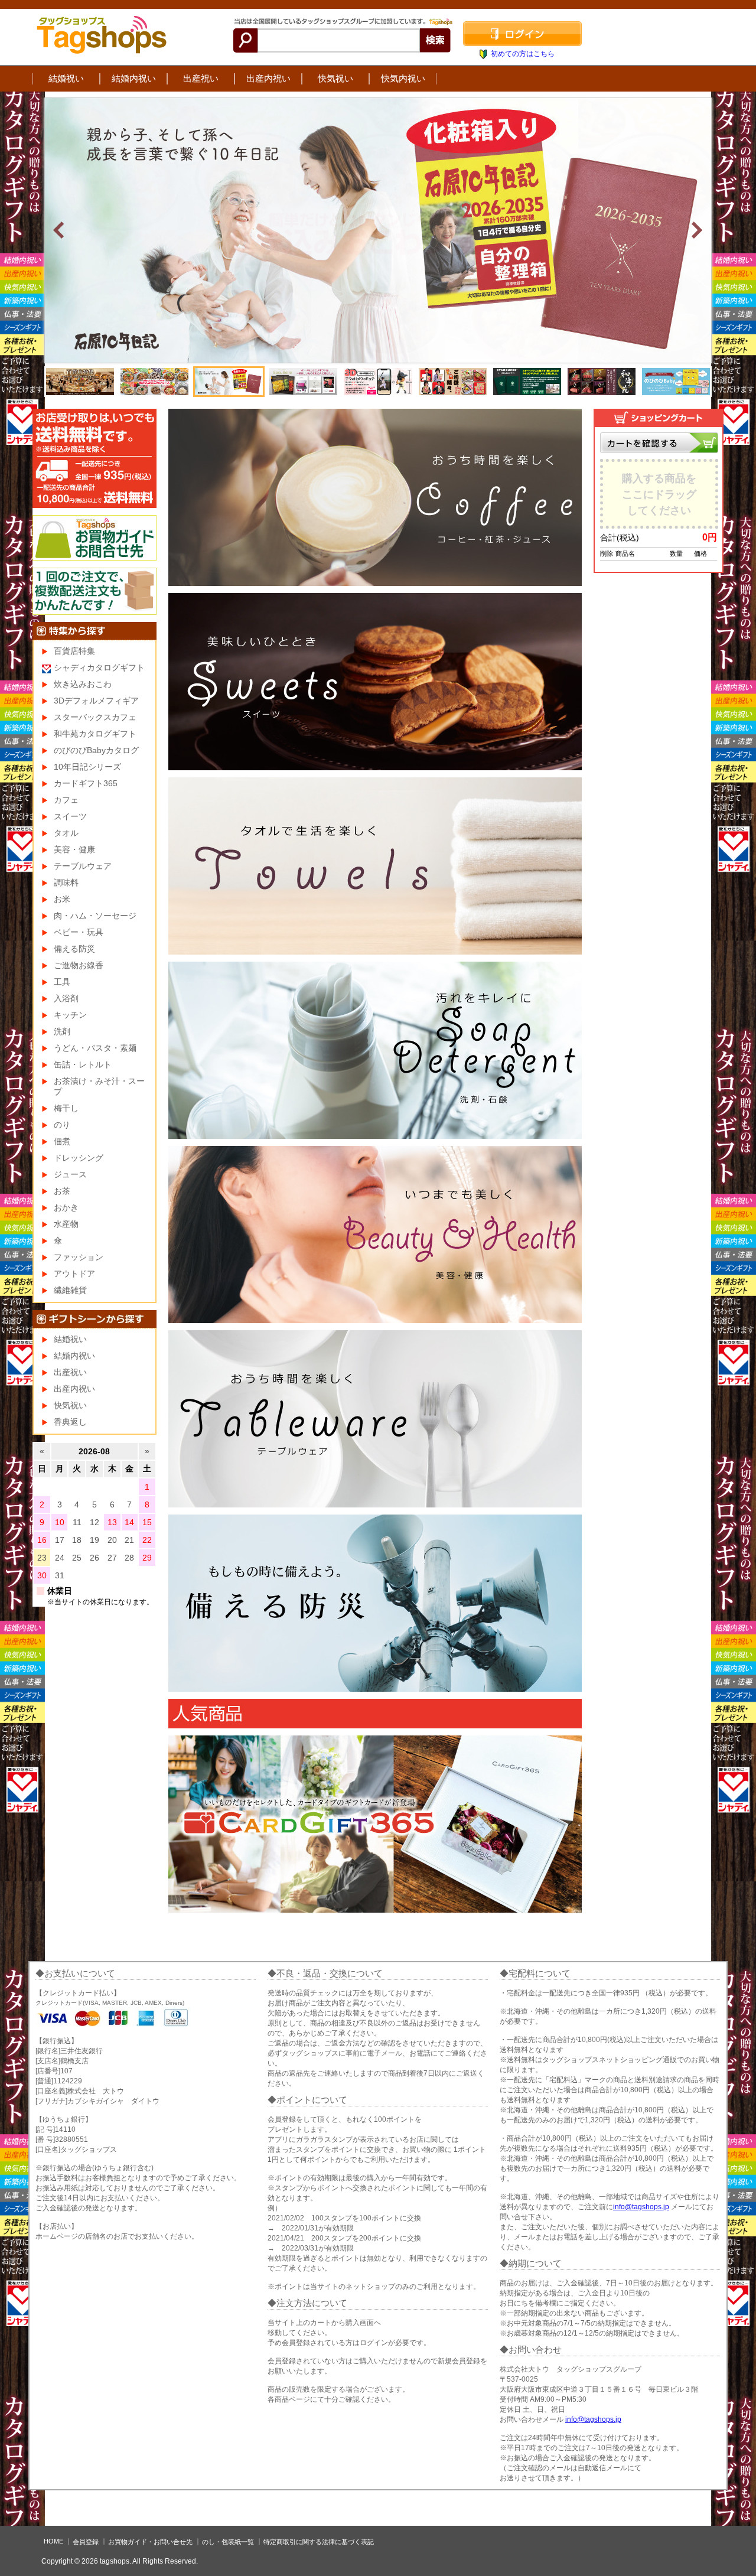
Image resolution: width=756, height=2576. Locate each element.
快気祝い (335, 78)
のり (62, 1125)
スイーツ (70, 816)
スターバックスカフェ (95, 717)
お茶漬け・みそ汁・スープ (99, 1086)
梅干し (66, 1108)
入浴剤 (66, 998)
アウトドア (74, 1274)
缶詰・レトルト (83, 1064)
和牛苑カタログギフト (95, 734)
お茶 (62, 1191)
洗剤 (62, 1031)
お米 (62, 899)
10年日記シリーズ (87, 767)
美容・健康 (74, 849)
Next (696, 230)
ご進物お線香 (79, 965)
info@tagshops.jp (641, 2207)
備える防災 (74, 949)
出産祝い (201, 78)
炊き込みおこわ (83, 684)
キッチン (70, 1015)
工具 (62, 982)
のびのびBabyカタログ (96, 750)
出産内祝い (268, 78)
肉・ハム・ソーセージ (95, 916)
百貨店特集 (74, 651)
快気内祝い (403, 78)
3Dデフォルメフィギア (96, 701)
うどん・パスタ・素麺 (95, 1048)
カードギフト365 (86, 783)
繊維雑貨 (70, 1290)
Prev (60, 230)
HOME (53, 2541)
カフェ (66, 800)
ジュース (70, 1174)
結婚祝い (66, 78)
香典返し (70, 1422)
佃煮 (62, 1141)
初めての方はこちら (523, 54)
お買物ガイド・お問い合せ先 (150, 2542)
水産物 (66, 1224)
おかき (66, 1207)
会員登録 (86, 2542)
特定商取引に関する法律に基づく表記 (319, 2542)
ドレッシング (79, 1158)
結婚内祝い (134, 78)
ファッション (79, 1257)
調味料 (66, 882)
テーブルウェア (83, 866)
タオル (66, 833)
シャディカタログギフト (99, 667)
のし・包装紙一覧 (228, 2542)
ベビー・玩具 (79, 932)
